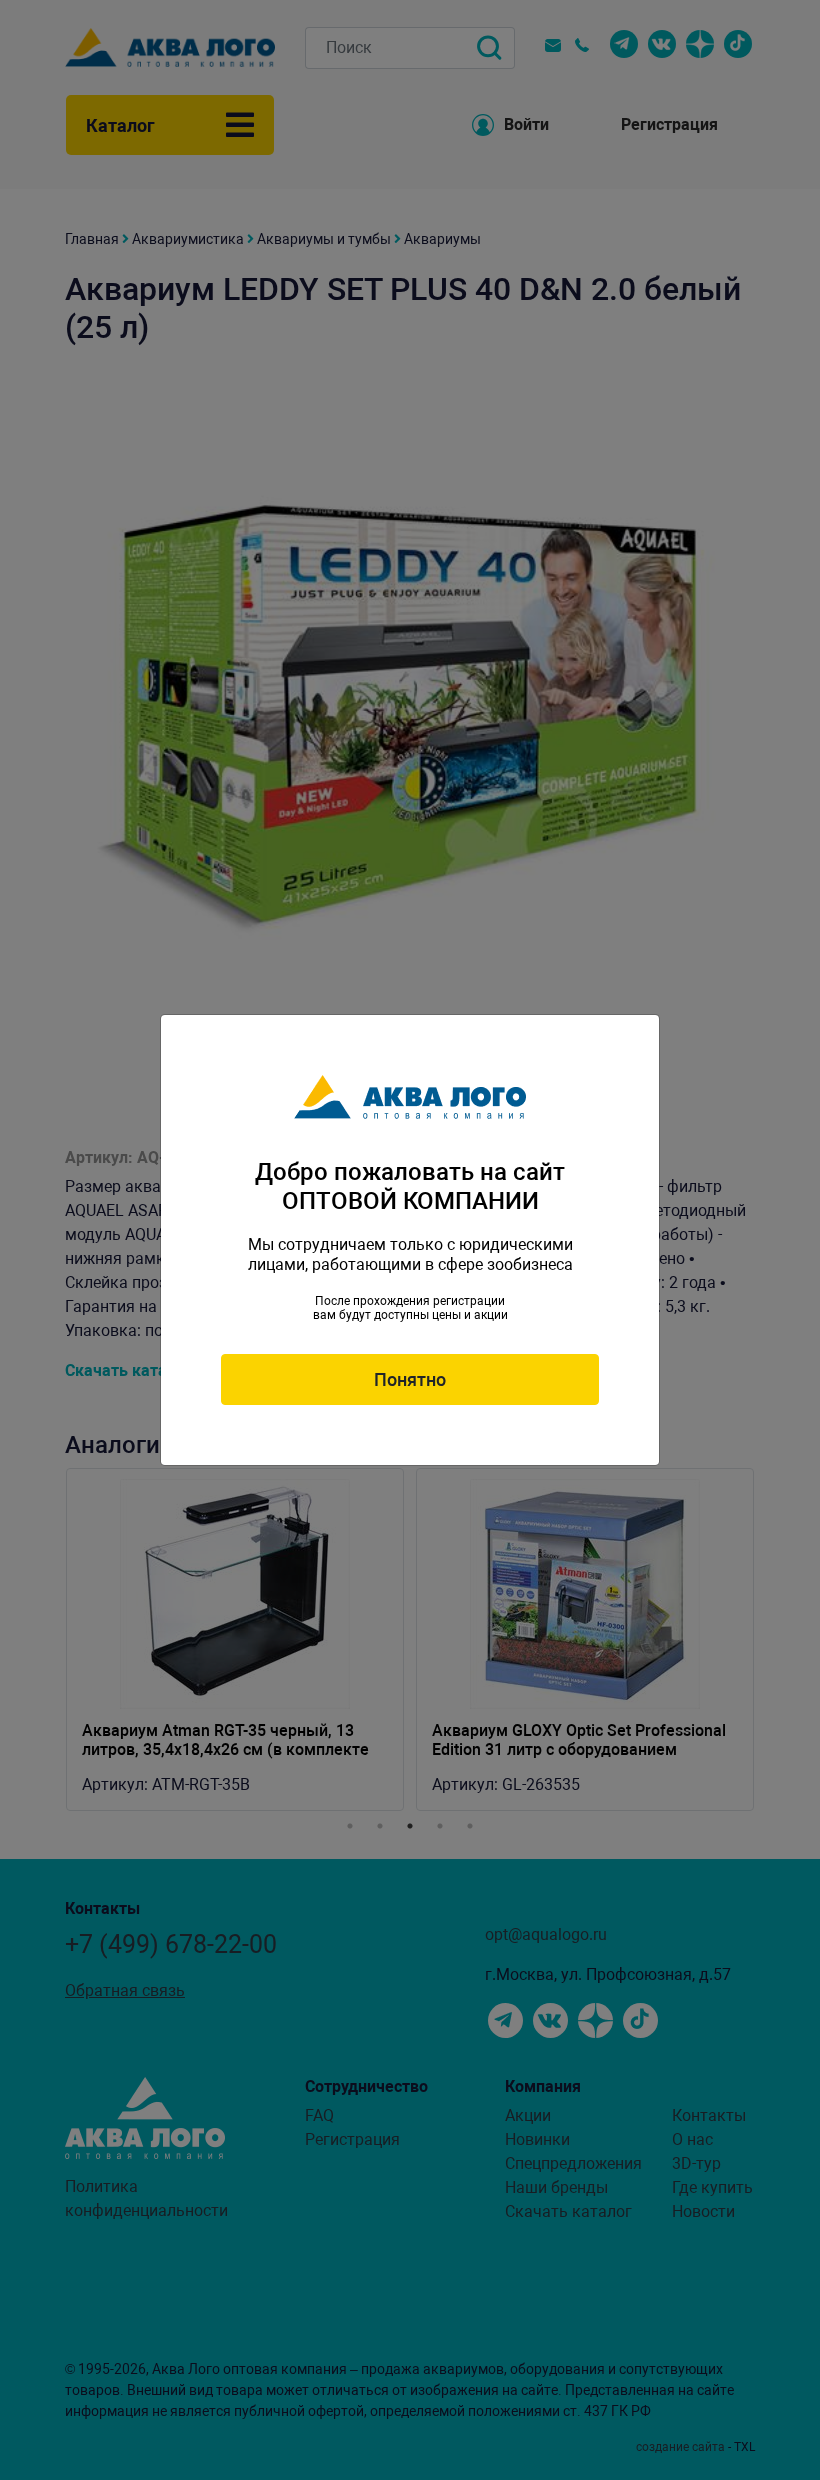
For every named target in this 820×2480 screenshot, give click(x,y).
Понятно (410, 1379)
